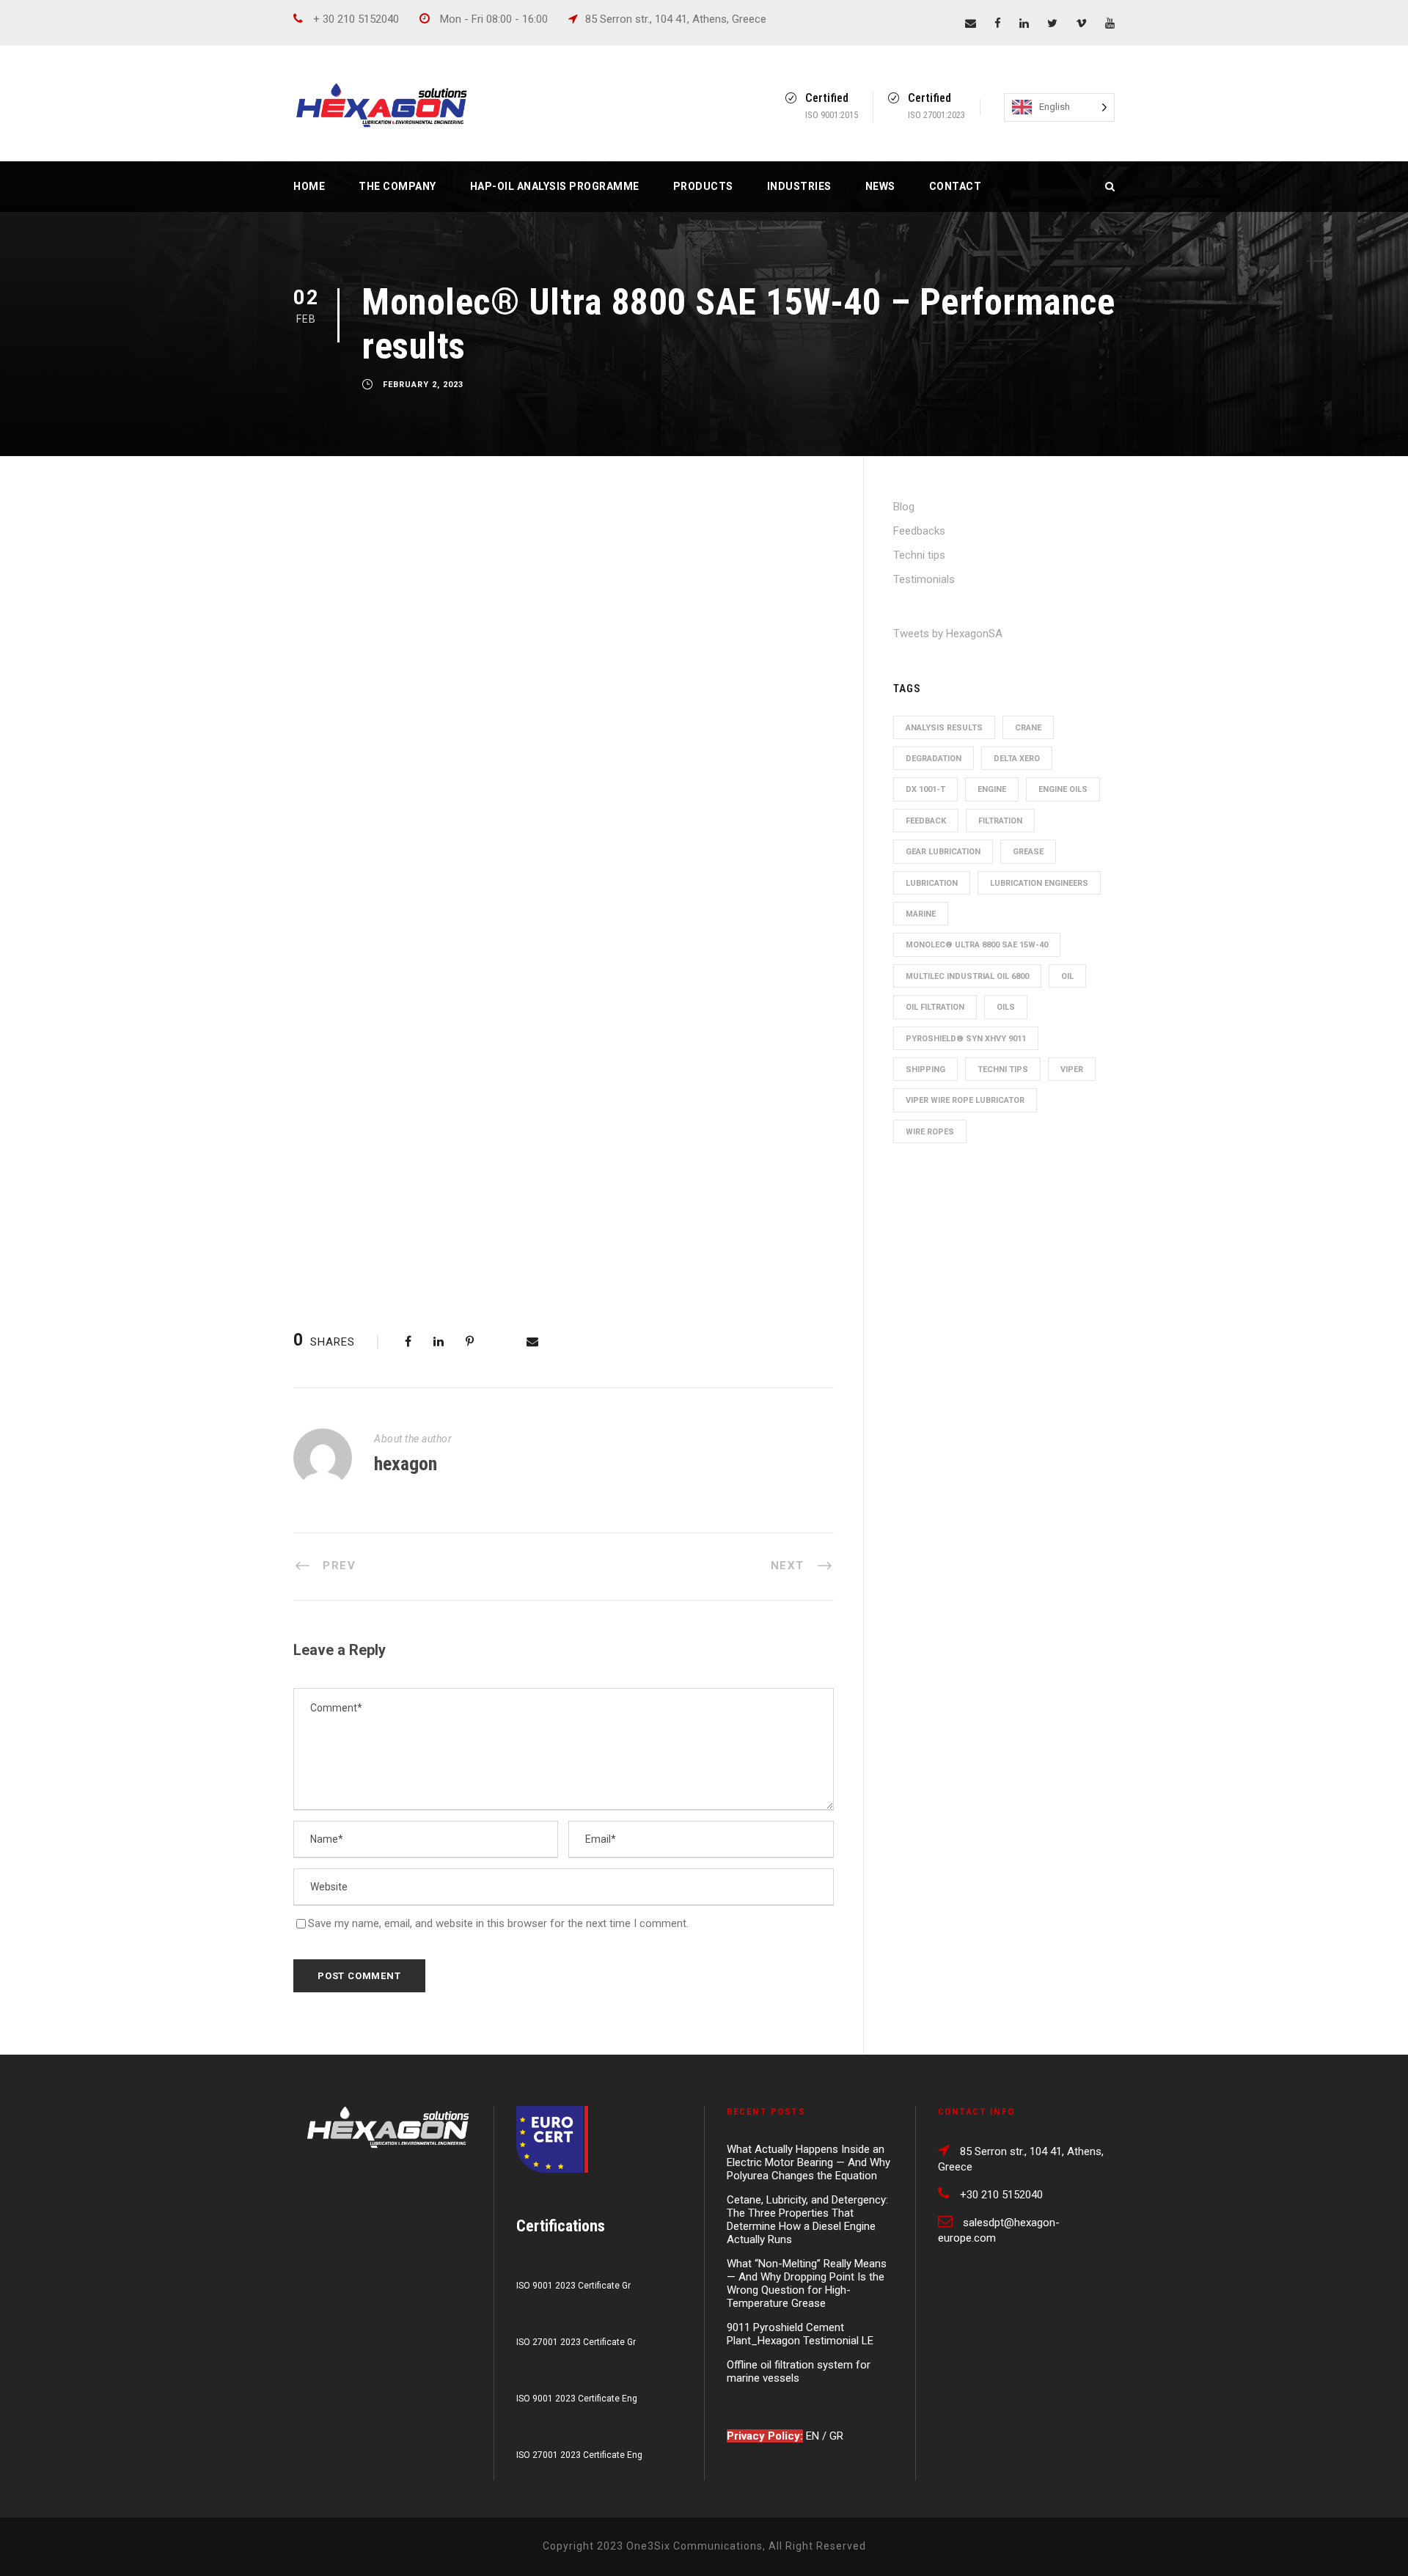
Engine (992, 789)
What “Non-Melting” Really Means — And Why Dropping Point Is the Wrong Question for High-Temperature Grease (807, 2283)
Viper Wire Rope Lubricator (965, 1100)
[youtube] (1110, 23)
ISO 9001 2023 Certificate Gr (573, 2286)
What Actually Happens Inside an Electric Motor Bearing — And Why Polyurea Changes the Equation (808, 2162)
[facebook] (998, 23)
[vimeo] (1081, 23)
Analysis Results (944, 728)
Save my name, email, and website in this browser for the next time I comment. (498, 1923)
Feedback (926, 821)
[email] (971, 23)
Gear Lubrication (943, 852)
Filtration (1000, 821)
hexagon (406, 1464)
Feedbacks (919, 531)
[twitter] (1052, 23)
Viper (1072, 1069)
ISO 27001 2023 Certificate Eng (579, 2455)
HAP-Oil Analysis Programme (555, 186)
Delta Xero (1017, 759)
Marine (921, 914)
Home (309, 186)
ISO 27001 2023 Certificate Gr (576, 2342)
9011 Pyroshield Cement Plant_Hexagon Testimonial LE (800, 2334)
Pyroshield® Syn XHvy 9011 (966, 1039)
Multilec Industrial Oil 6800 (967, 976)
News (880, 186)
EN (814, 2436)
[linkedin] (1024, 23)
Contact (956, 186)
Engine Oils (1063, 789)
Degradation (934, 759)
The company (397, 186)
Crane (1028, 728)
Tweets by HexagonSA (948, 634)
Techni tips (919, 555)
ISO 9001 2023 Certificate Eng (577, 2399)
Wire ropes (930, 1132)
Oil (1067, 976)
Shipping (925, 1069)
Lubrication (932, 883)
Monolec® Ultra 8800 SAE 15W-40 (977, 945)
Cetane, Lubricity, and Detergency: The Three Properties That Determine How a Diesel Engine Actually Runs (807, 2220)
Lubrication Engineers (1039, 883)
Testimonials (924, 579)
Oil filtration (935, 1007)
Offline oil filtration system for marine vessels (799, 2371)
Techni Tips (1003, 1069)
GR (836, 2436)
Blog (904, 507)
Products (703, 186)
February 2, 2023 (423, 385)
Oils (1006, 1007)
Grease (1028, 852)
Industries (799, 186)
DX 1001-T (925, 789)
